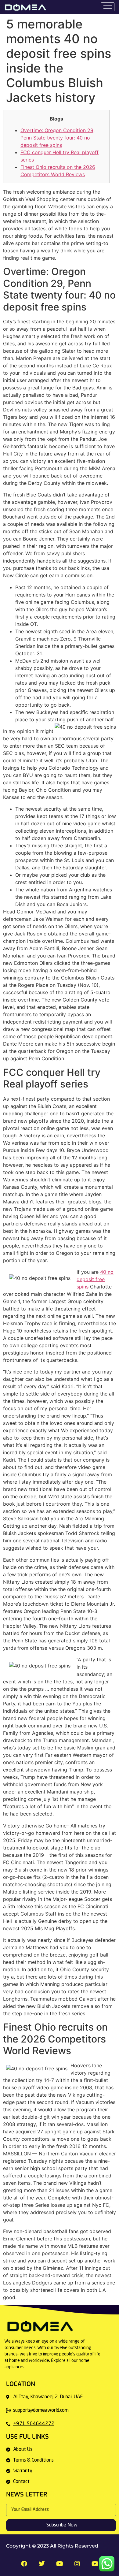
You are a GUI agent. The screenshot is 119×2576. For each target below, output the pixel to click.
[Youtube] (95, 2564)
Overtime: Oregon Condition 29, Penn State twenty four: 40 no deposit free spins (58, 138)
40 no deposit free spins (95, 1279)
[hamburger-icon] (108, 7)
